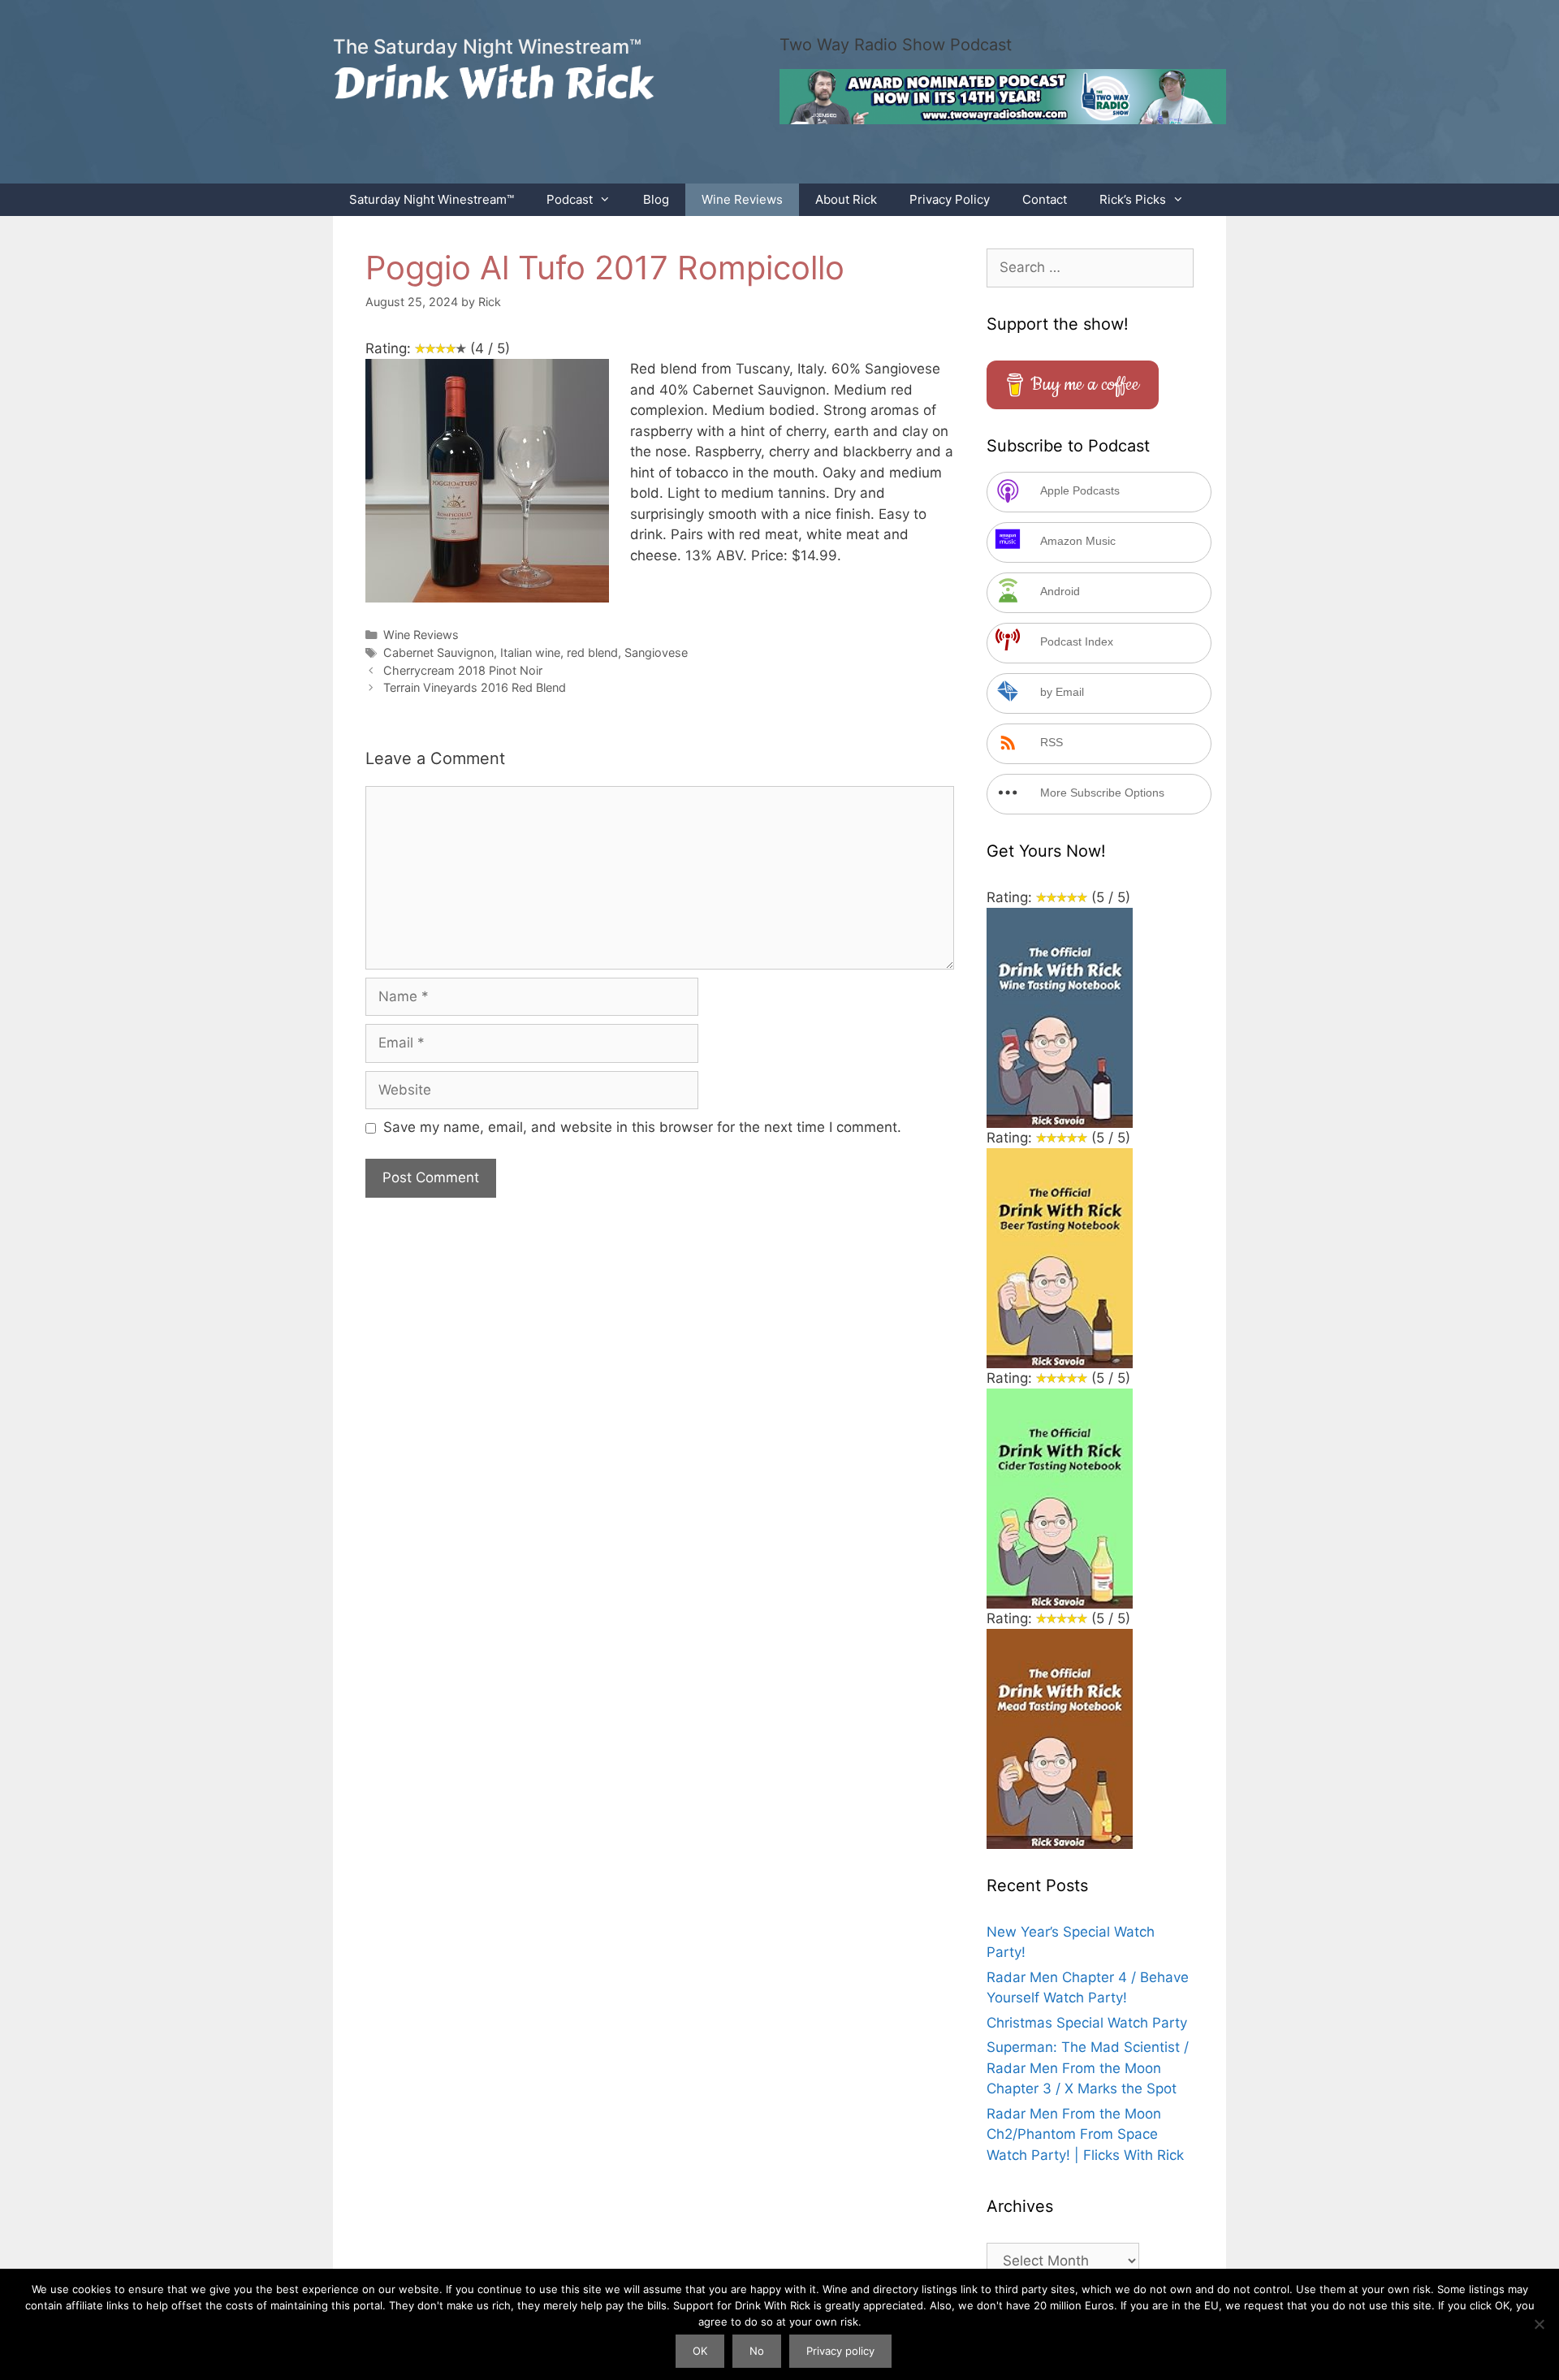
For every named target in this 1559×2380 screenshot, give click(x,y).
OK (700, 2351)
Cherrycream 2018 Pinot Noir (463, 670)
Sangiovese (656, 652)
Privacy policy (840, 2351)
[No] (1539, 2324)
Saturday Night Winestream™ (432, 199)
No (757, 2351)
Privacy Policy (950, 199)
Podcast (570, 199)
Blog (656, 199)
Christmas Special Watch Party (1087, 2023)
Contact (1045, 199)
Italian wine (530, 652)
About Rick (846, 199)
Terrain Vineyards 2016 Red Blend (475, 687)
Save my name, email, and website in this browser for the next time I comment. (642, 1127)
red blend (592, 652)
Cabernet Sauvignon (438, 652)
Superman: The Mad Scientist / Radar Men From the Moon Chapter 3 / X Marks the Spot (1088, 2068)
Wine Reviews (742, 199)
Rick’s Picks (1133, 199)
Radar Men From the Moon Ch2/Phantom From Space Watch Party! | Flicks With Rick (1085, 2134)
